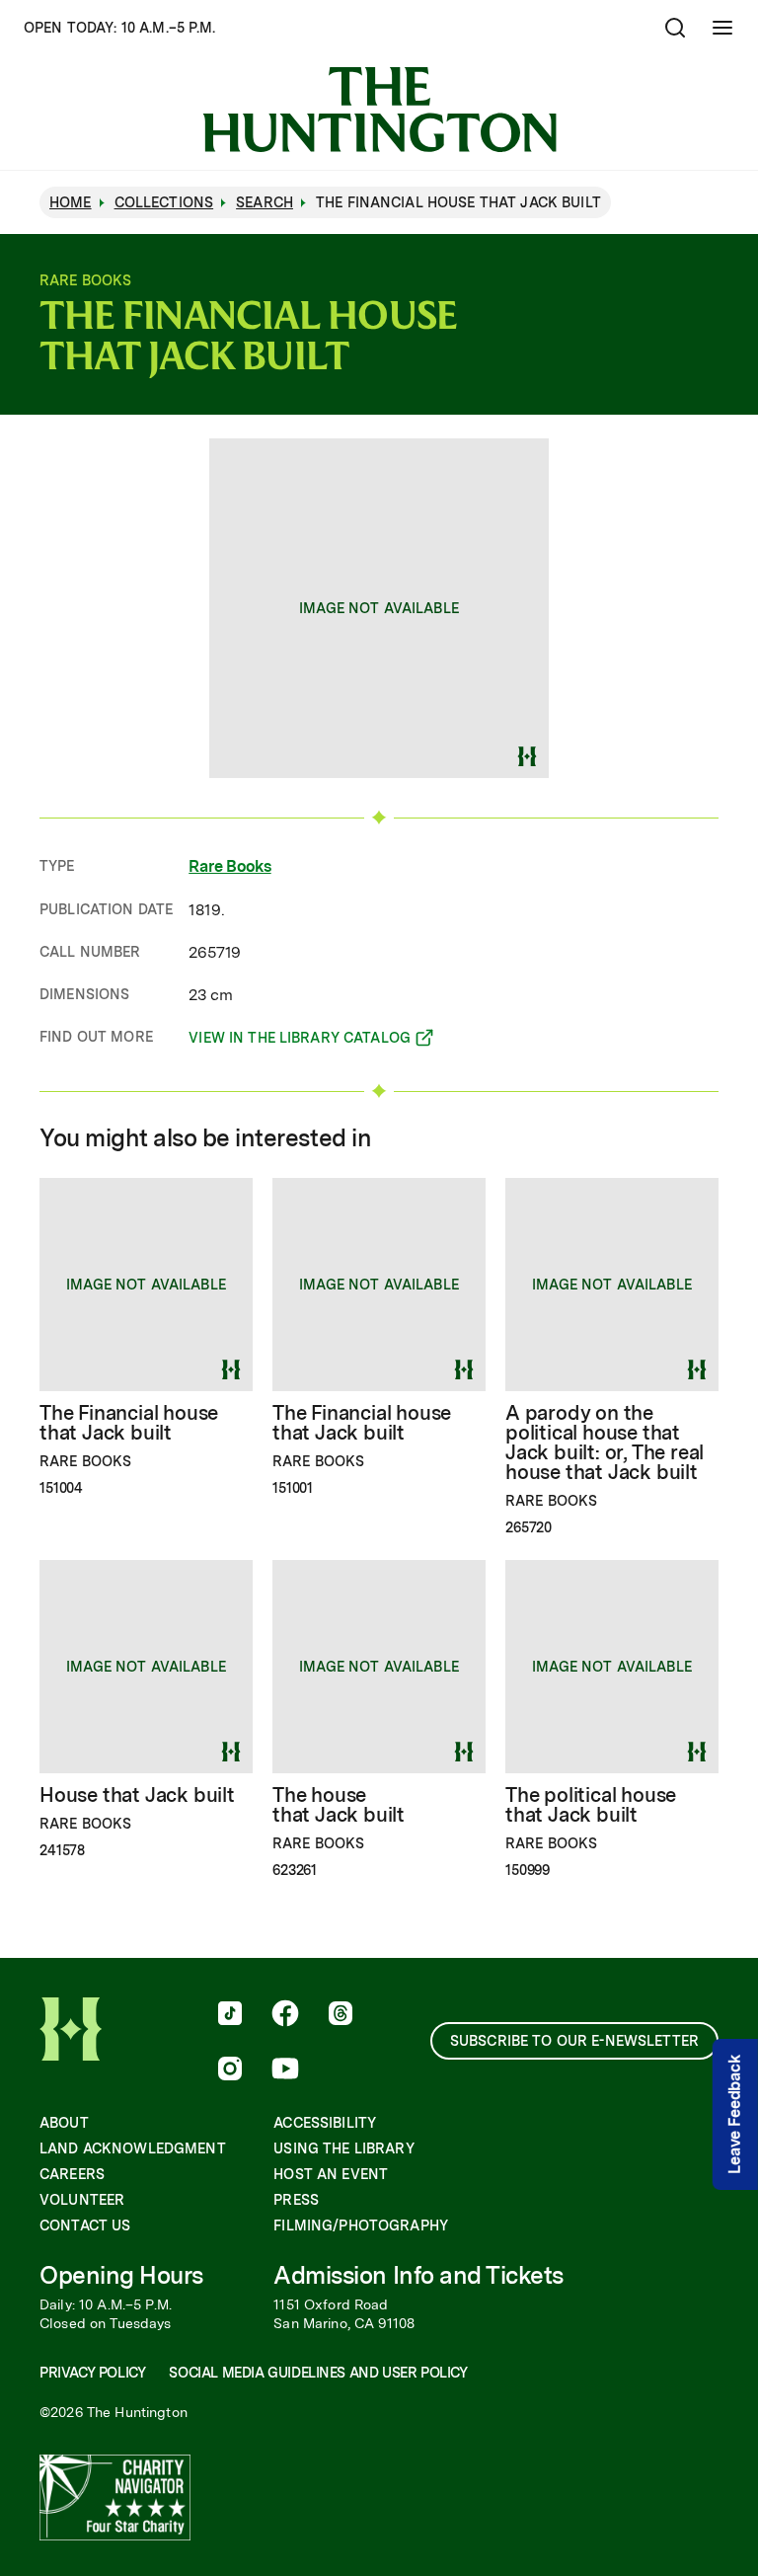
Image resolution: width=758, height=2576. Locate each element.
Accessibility (325, 2123)
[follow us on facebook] (285, 2015)
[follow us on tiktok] (230, 2015)
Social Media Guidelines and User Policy (318, 2373)
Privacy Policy (92, 2373)
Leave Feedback (735, 2114)
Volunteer (82, 2200)
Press (296, 2200)
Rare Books (229, 866)
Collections (164, 202)
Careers (72, 2174)
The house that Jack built (339, 1805)
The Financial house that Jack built (129, 1423)
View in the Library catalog (300, 1041)
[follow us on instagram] (230, 2070)
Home (71, 202)
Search (265, 202)
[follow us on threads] (341, 2015)
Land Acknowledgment (133, 2148)
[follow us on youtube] (285, 2070)
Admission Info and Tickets (418, 2275)
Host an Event (331, 2174)
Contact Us (85, 2225)
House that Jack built (137, 1795)
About (64, 2123)
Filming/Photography (361, 2225)
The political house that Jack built (591, 1805)
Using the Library (343, 2148)
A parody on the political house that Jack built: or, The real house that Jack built (605, 1443)
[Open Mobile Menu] (722, 28)
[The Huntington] (379, 110)
